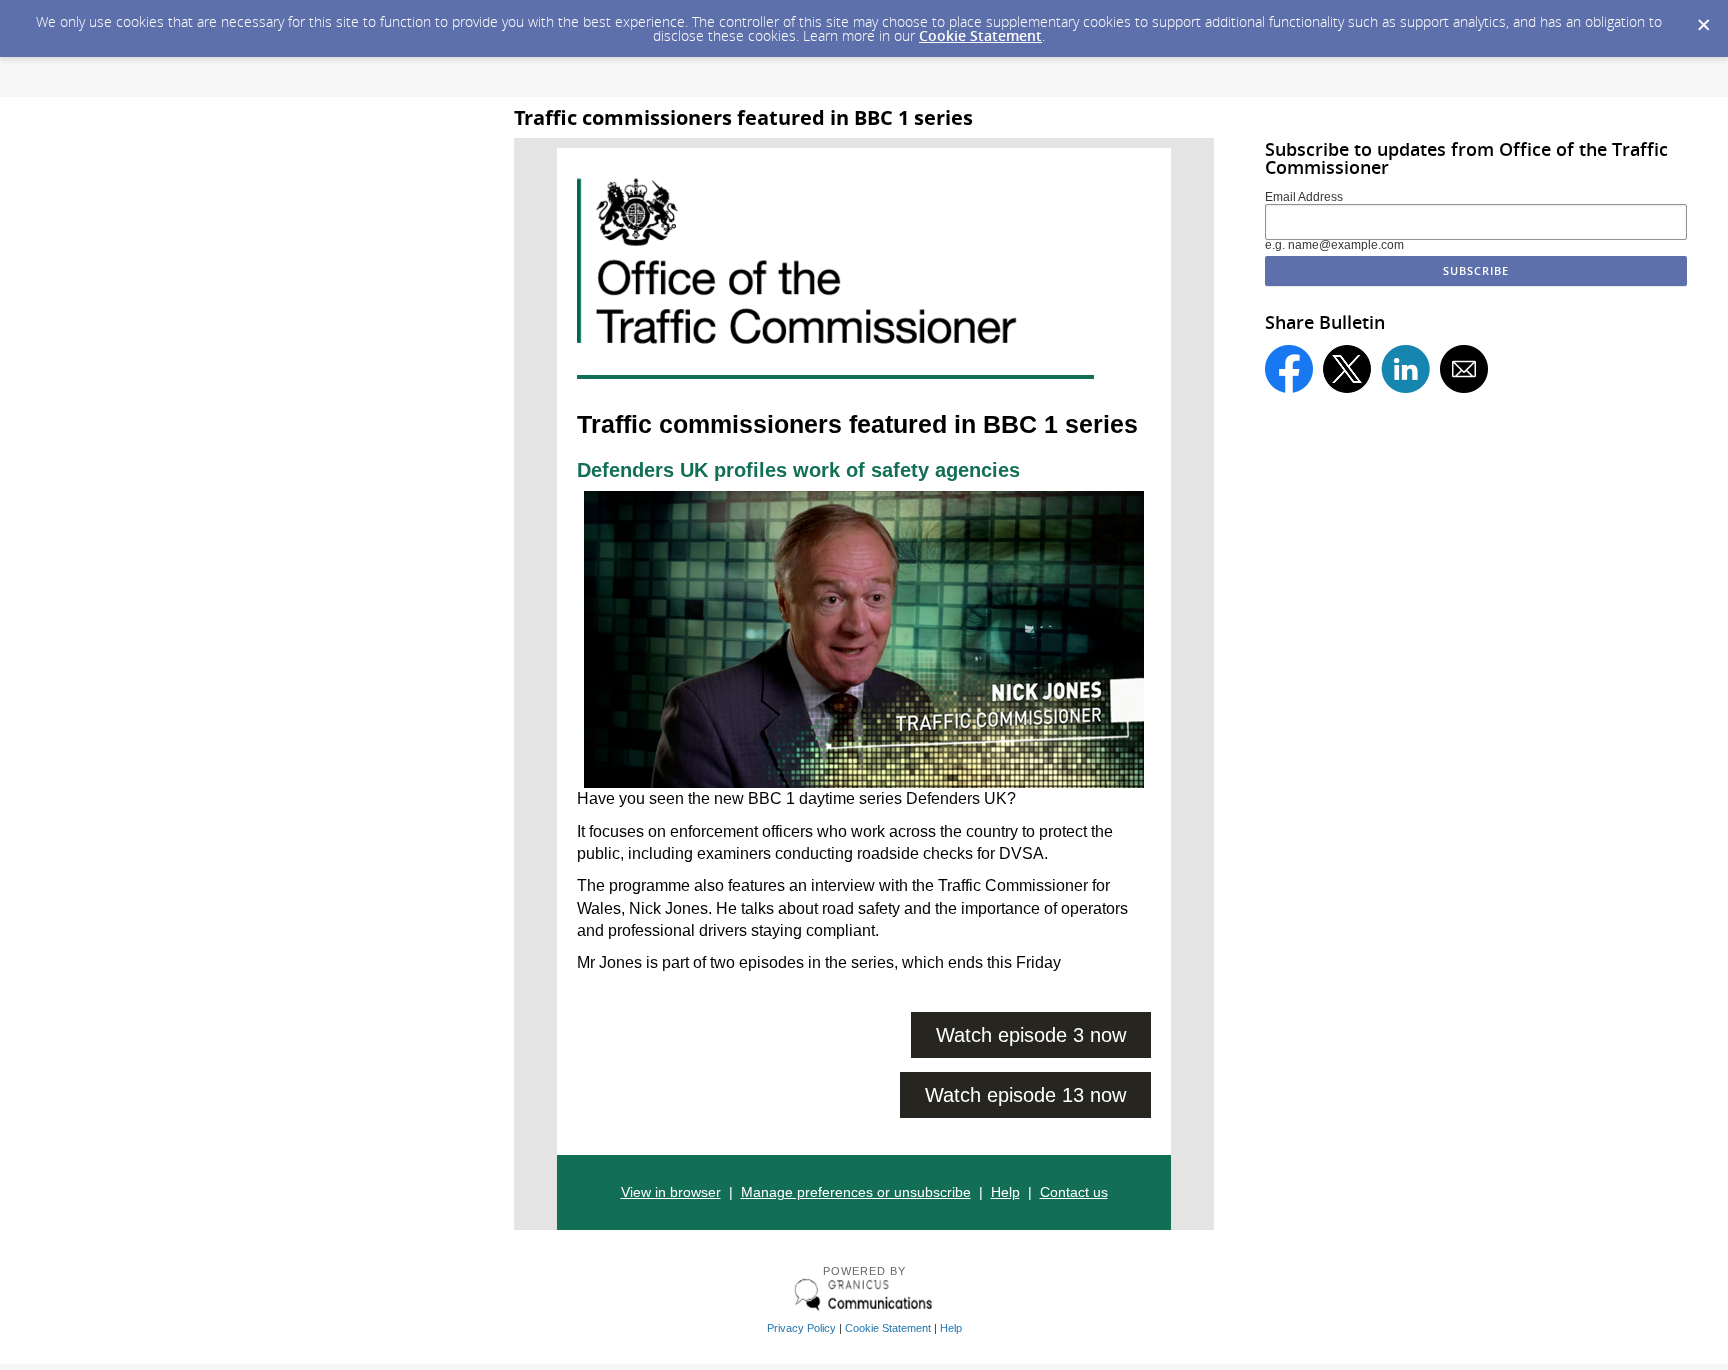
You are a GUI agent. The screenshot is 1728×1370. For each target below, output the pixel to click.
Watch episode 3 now (1031, 1035)
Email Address (1304, 197)
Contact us (1074, 1192)
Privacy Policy (801, 1328)
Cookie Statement (980, 35)
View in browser (671, 1192)
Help (1005, 1192)
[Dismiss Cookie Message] (1703, 19)
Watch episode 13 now (1025, 1095)
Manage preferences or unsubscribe (856, 1192)
